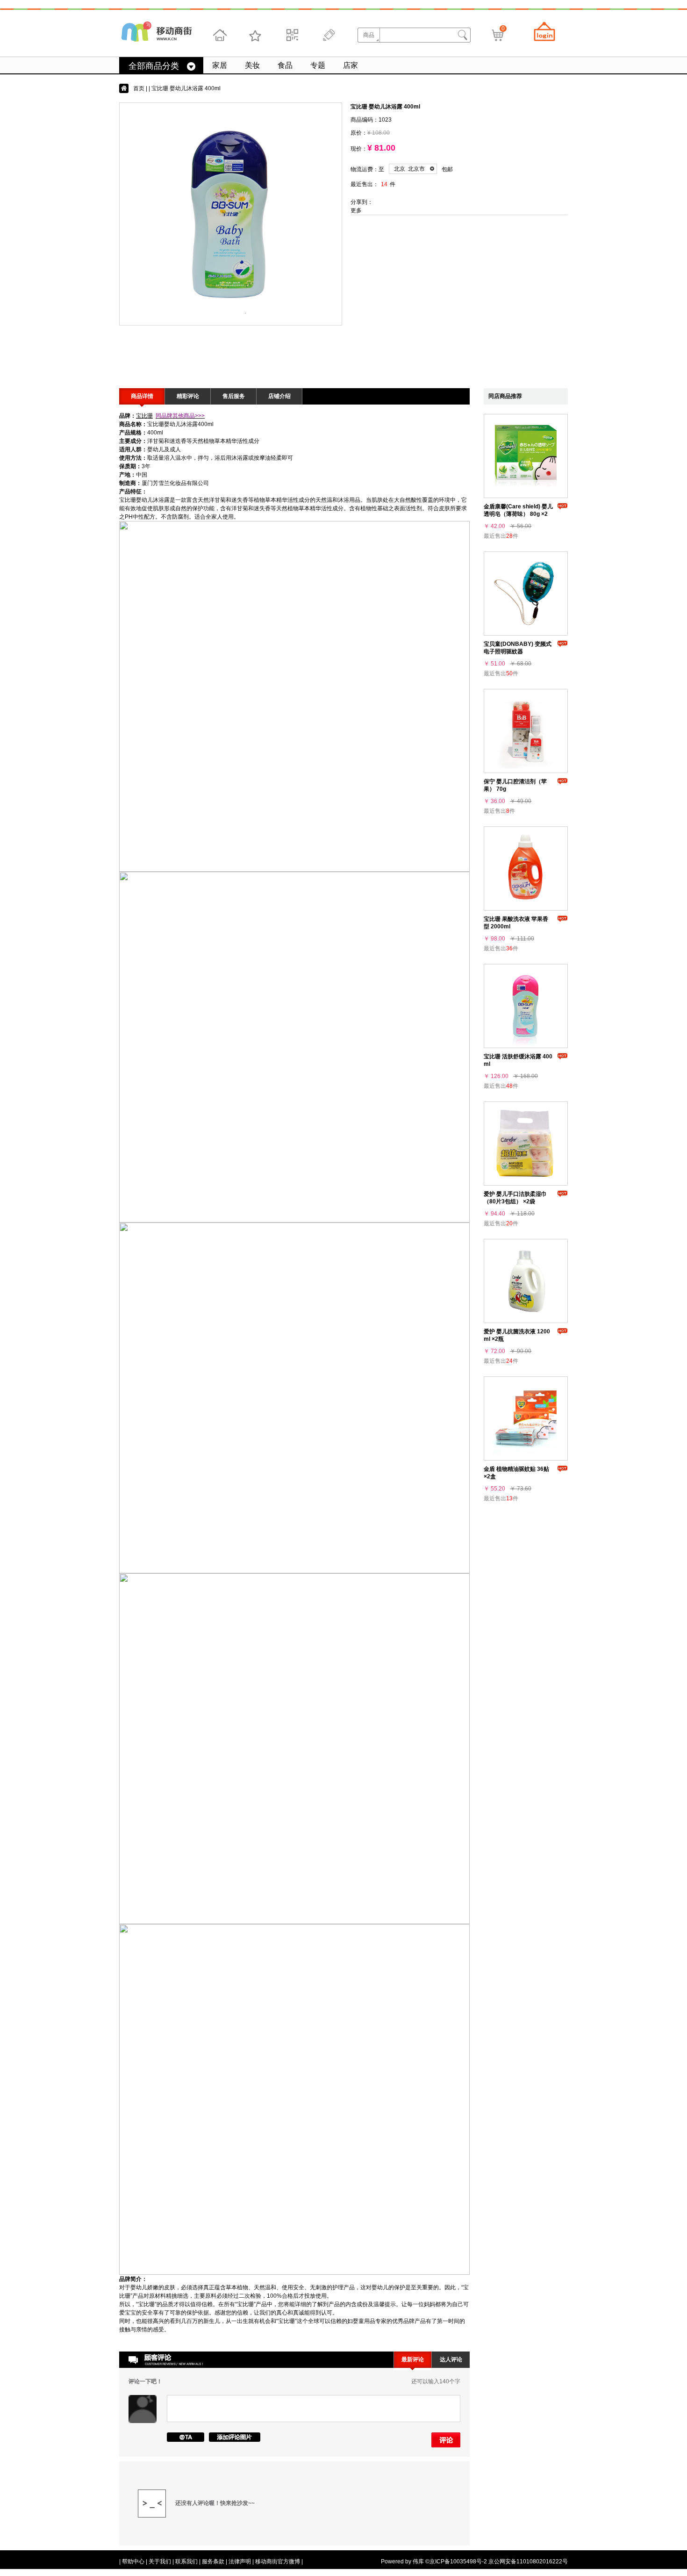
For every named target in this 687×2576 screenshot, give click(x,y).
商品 (369, 35)
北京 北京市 (409, 169)
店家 (351, 65)
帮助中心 (133, 2562)
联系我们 (186, 2562)
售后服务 (234, 396)
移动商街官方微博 (278, 2562)
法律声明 (240, 2562)
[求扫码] (292, 35)
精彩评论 (188, 396)
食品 (285, 65)
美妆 (252, 65)
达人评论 (451, 2359)
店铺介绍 (279, 396)
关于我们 (160, 2562)
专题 (318, 65)
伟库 (418, 2562)
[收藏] (256, 35)
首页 (139, 88)
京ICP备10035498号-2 (458, 2562)
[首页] (220, 35)
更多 (356, 210)
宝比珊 (144, 416)
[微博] (328, 35)
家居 (220, 65)
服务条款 (213, 2562)
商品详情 (142, 396)
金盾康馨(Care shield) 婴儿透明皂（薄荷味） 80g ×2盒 (518, 514)
